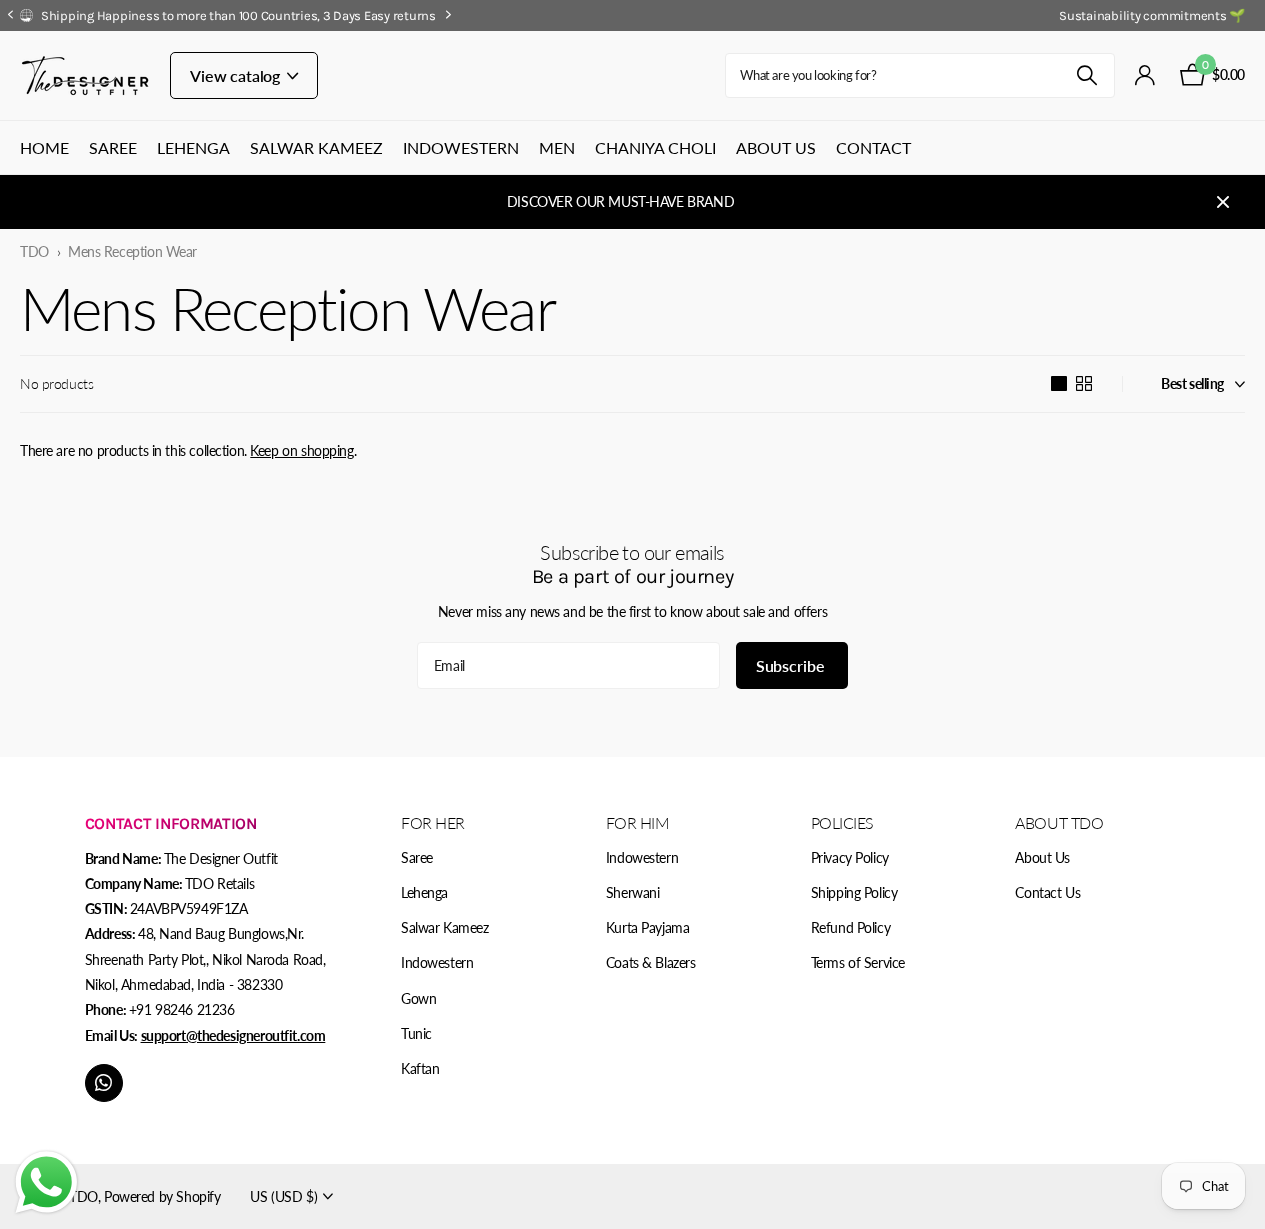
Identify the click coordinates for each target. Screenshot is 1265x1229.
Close (1223, 202)
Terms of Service (858, 962)
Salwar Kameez (316, 147)
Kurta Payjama (648, 927)
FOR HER (433, 822)
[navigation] (10, 15)
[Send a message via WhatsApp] (46, 1182)
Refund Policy (851, 927)
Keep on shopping (301, 450)
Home (44, 147)
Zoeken (1087, 75)
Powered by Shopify (162, 1196)
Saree (113, 147)
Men (557, 147)
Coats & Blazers (651, 962)
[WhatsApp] (104, 1083)
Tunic (416, 1033)
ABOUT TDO (1059, 822)
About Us (776, 147)
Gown (418, 998)
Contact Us (1047, 892)
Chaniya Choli (655, 147)
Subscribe (792, 665)
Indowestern (461, 147)
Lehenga (193, 147)
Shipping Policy (854, 892)
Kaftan (420, 1068)
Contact (873, 147)
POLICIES (842, 822)
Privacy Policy (850, 857)
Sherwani (633, 892)
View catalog (237, 75)
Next (759, 15)
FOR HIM (638, 822)
